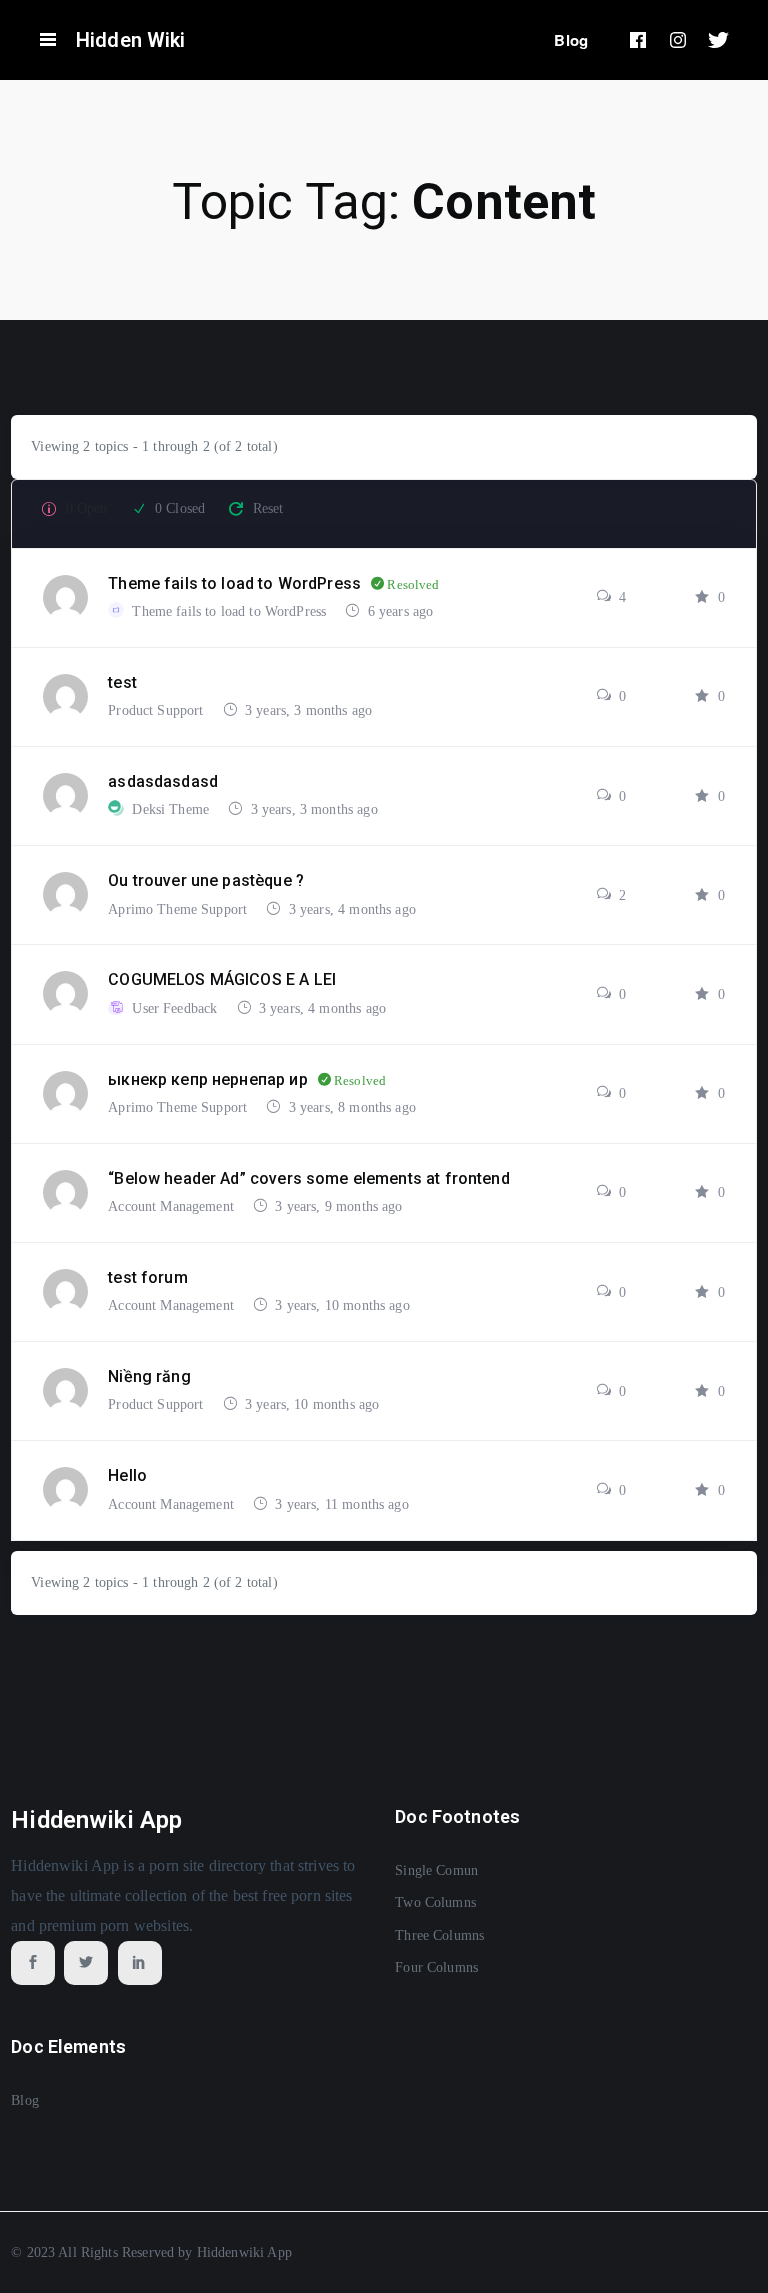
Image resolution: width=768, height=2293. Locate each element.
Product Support (157, 710)
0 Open (87, 508)
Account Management (173, 1206)
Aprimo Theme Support (179, 909)
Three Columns (439, 1935)
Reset (268, 508)
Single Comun (436, 1870)
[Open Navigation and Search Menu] (48, 40)
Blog (571, 40)
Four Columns (436, 1967)
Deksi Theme (172, 809)
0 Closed (180, 508)
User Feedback (176, 1008)
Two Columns (435, 1902)
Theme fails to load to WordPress (231, 611)
